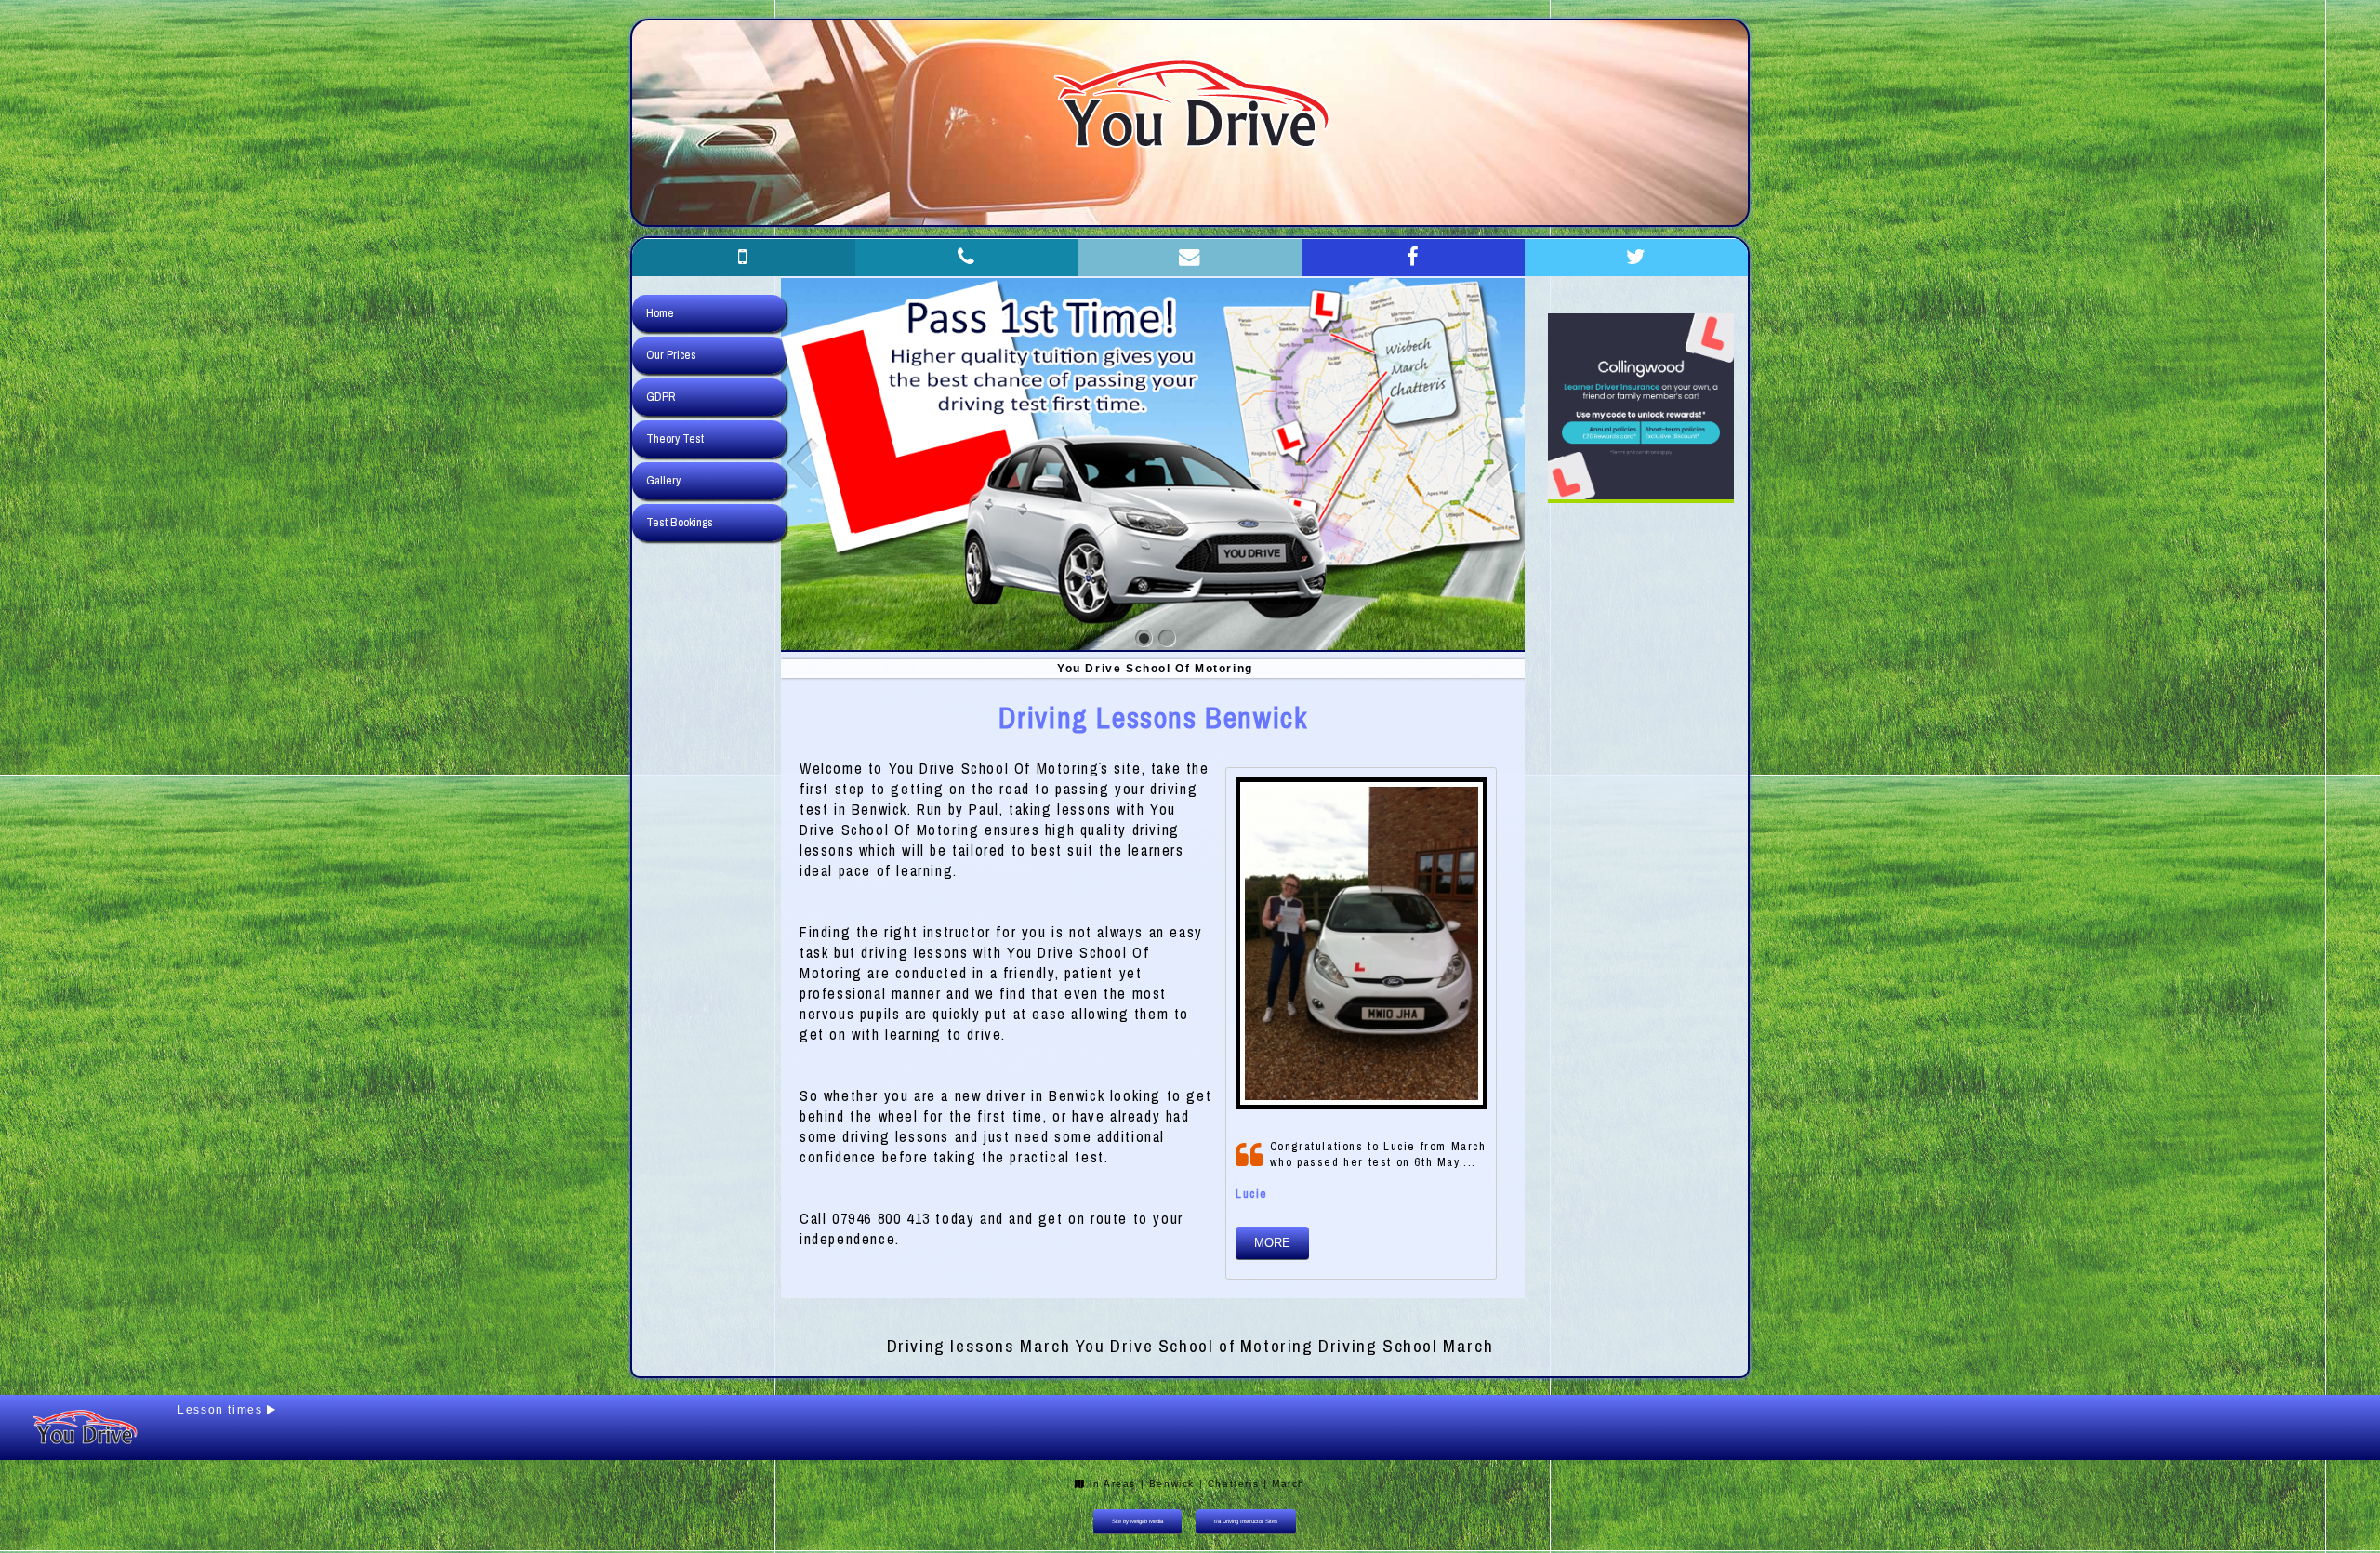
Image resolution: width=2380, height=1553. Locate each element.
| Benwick (1168, 1484)
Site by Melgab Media (1137, 1521)
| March (1284, 1484)
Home (660, 313)
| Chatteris (1230, 1484)
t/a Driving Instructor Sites (1246, 1521)
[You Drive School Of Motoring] (1144, 638)
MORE (1272, 1243)
